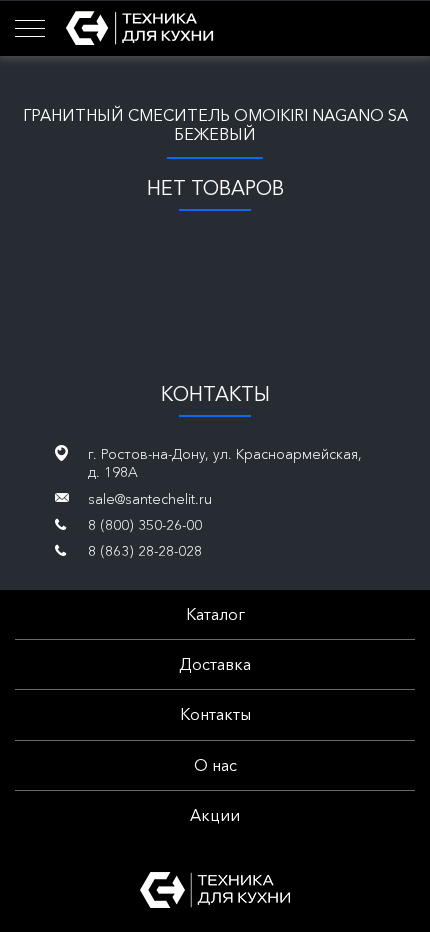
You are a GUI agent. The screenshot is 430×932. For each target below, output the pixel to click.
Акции (215, 815)
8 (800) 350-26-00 (145, 525)
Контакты (215, 714)
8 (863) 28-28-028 (145, 551)
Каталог (215, 614)
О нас (215, 765)
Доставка (215, 664)
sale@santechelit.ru (150, 499)
